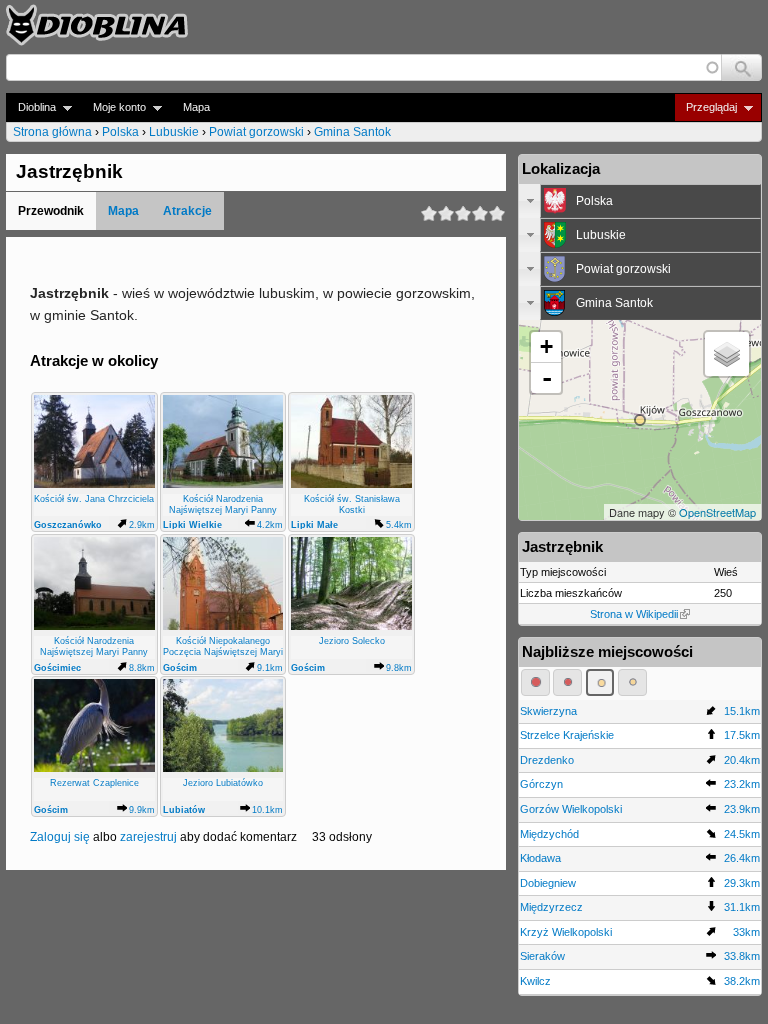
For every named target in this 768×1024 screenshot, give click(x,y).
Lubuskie (174, 132)
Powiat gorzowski (256, 132)
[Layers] (727, 354)
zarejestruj (148, 837)
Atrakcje (187, 211)
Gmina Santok (352, 132)
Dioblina (31, 107)
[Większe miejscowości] (600, 682)
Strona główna (52, 132)
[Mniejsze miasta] (567, 682)
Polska (120, 132)
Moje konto (113, 107)
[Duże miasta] (535, 682)
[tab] (640, 201)
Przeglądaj (705, 107)
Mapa (196, 107)
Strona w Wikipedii (634, 614)
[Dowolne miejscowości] (632, 682)
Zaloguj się (60, 837)
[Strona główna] (97, 25)
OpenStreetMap (717, 512)
